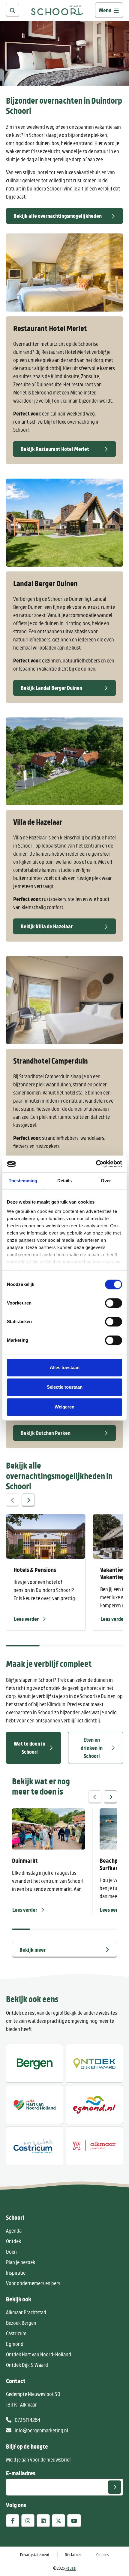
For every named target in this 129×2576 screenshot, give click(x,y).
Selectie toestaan (65, 1387)
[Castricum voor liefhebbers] (35, 2146)
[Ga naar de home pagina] (57, 10)
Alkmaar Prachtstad (26, 2312)
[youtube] (74, 2521)
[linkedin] (43, 2521)
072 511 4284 (27, 2420)
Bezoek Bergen (21, 2323)
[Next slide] (28, 1500)
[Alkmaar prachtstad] (94, 2146)
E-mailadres (21, 2473)
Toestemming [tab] (23, 1181)
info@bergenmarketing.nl (41, 2430)
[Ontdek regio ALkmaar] (35, 2104)
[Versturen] (115, 2487)
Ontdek (13, 2241)
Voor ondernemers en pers (33, 2283)
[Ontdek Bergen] (35, 2063)
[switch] (114, 1303)
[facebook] (13, 2521)
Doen (11, 2252)
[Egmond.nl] (94, 2104)
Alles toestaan (65, 1367)
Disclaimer (73, 2555)
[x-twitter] (58, 2521)
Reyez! (71, 2568)
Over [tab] (106, 1181)
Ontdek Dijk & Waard (27, 2365)
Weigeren (64, 1407)
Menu (105, 10)
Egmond (15, 2344)
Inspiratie (16, 2273)
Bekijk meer (33, 1950)
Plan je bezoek (21, 2262)
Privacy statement (35, 2555)
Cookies (103, 2555)
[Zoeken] (13, 11)
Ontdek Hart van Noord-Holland (39, 2354)
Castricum (16, 2333)
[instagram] (28, 2521)
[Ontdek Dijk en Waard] (94, 2063)
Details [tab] (65, 1181)
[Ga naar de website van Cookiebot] (96, 1164)
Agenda (14, 2230)
